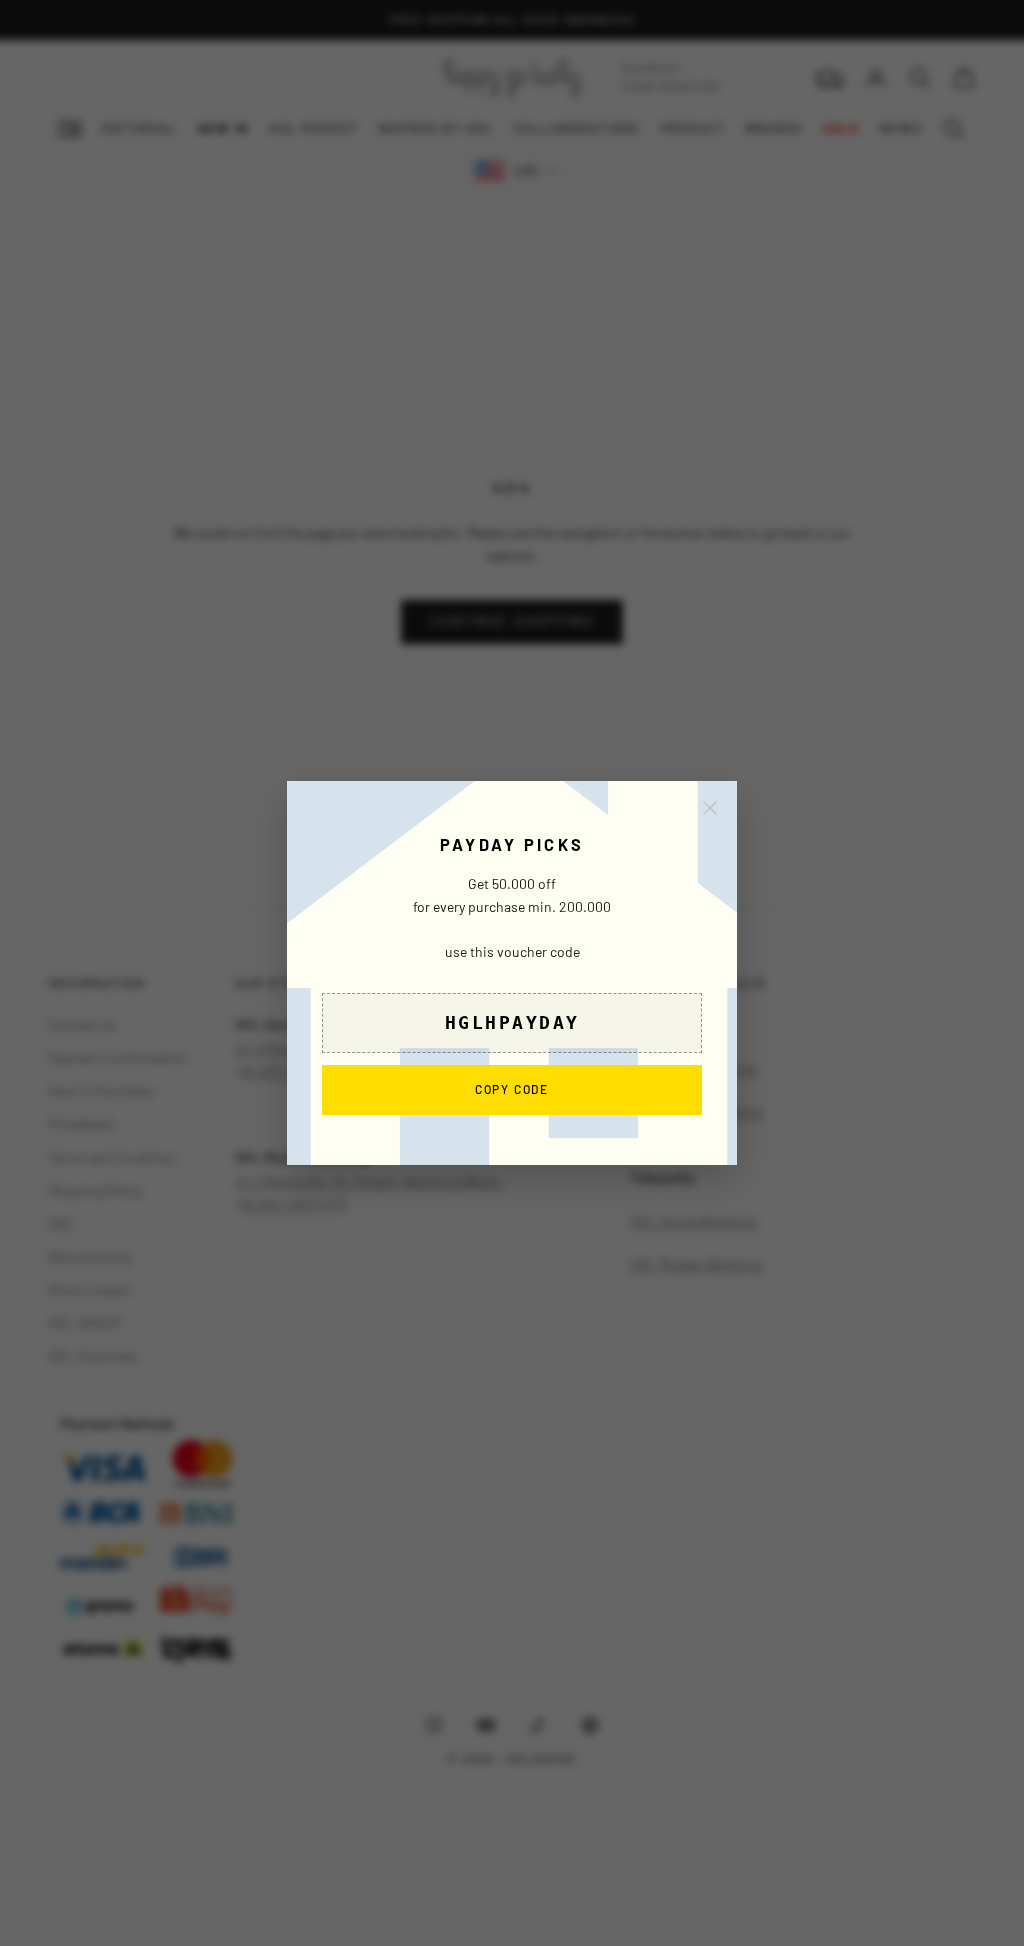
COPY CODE (512, 1089)
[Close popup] (710, 808)
